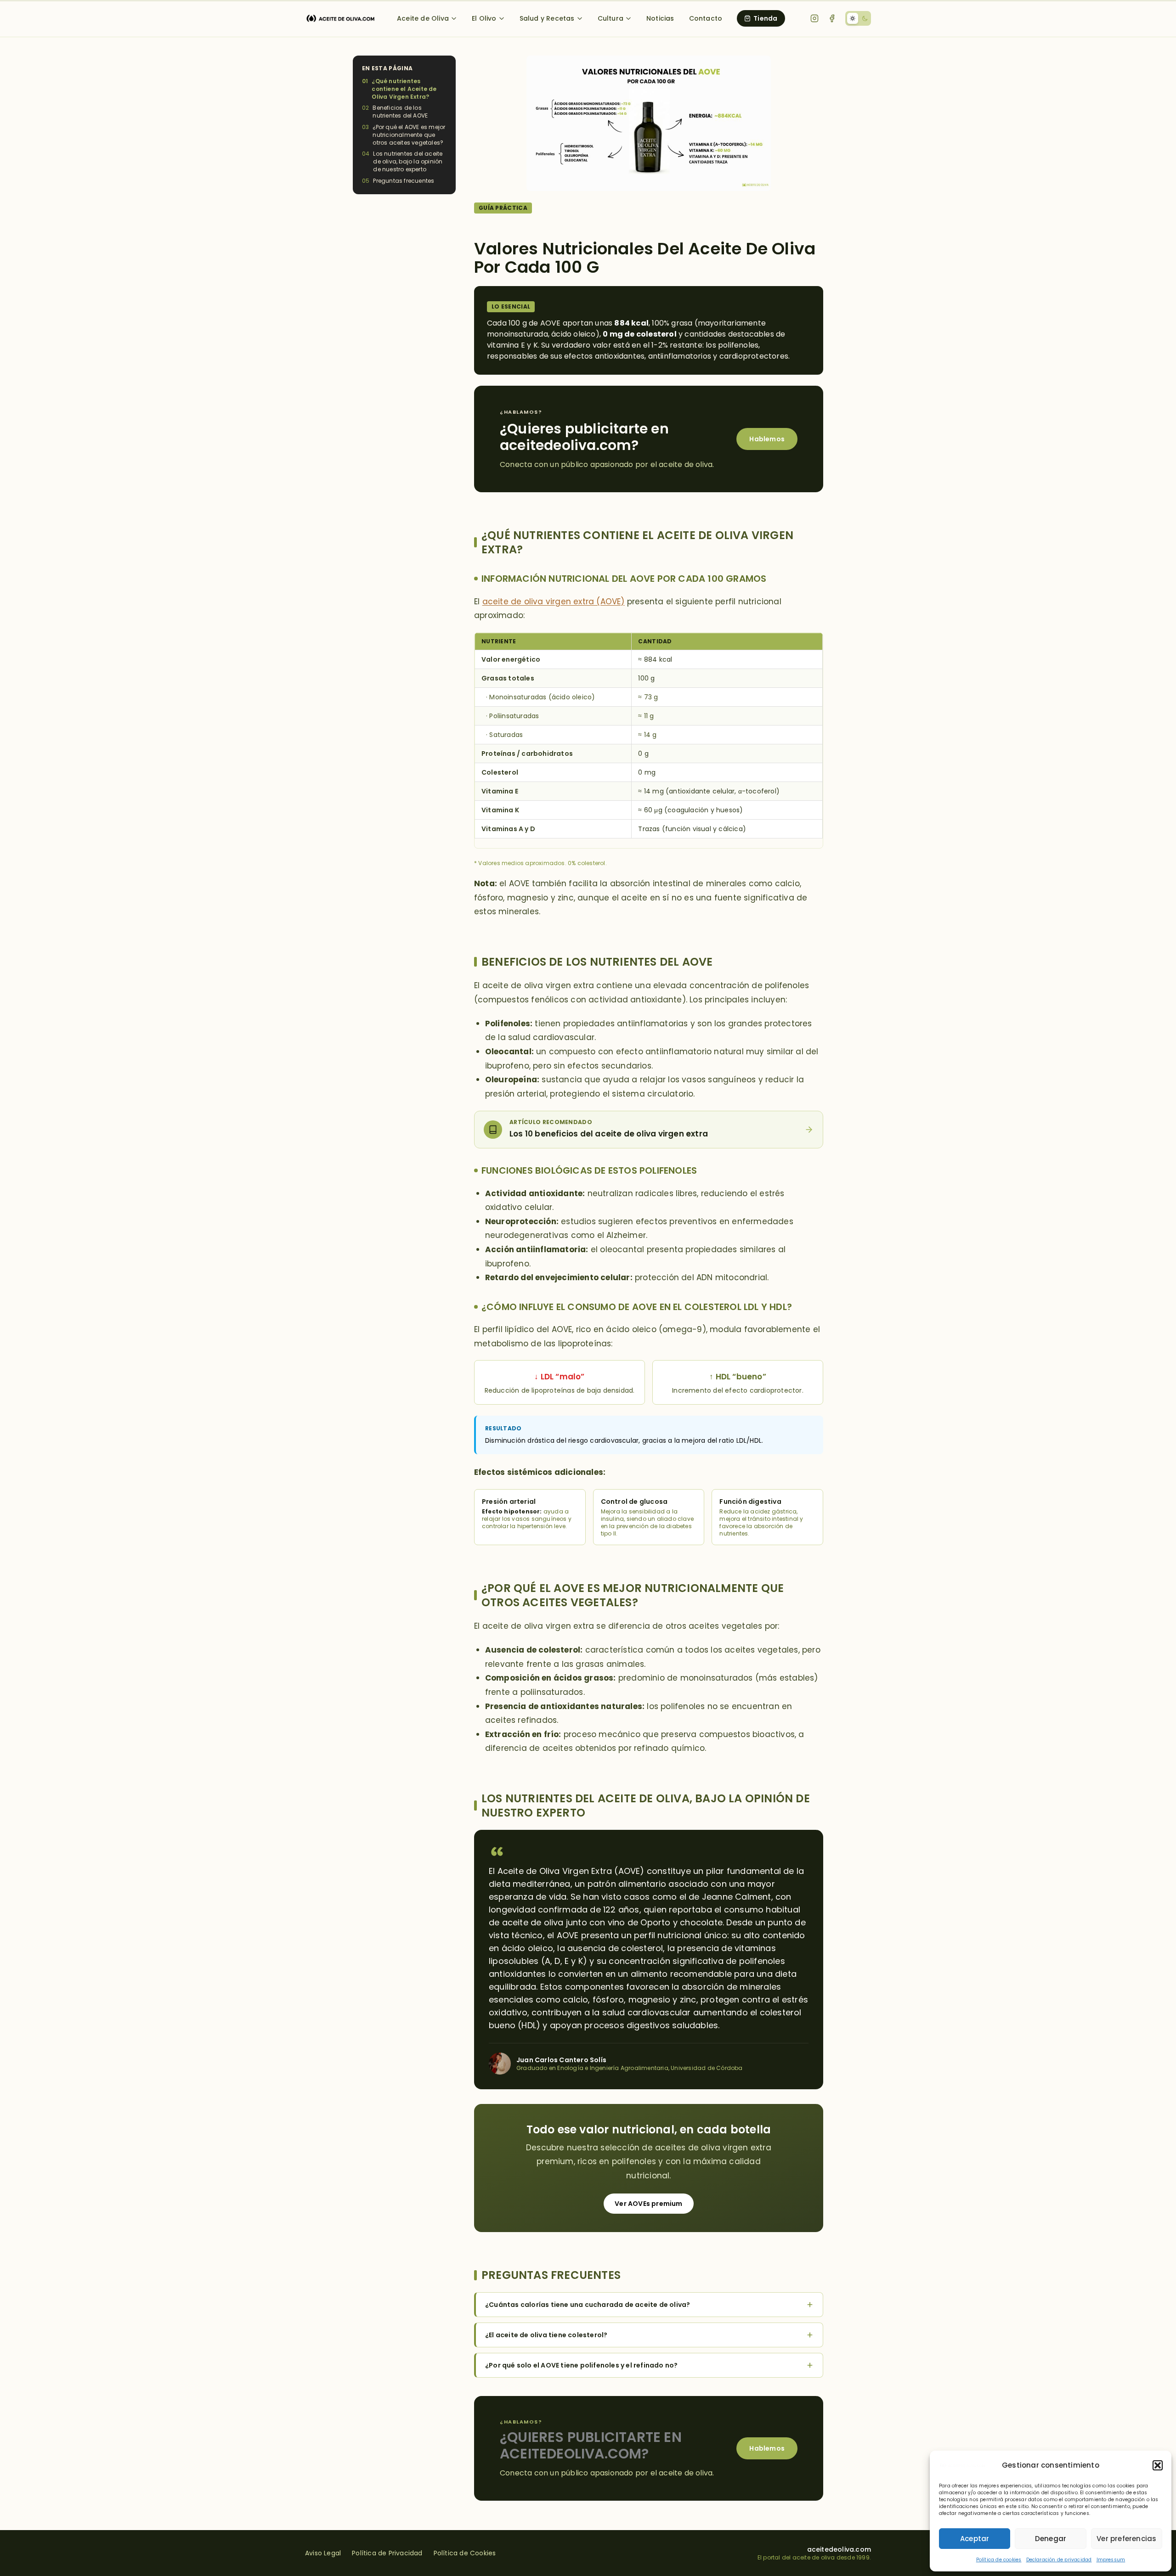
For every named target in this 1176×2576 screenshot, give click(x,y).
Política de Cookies (465, 2553)
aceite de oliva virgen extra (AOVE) (554, 602)
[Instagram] (814, 18)
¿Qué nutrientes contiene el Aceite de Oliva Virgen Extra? (404, 89)
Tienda (765, 18)
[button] (1158, 2465)
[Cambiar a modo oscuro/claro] (858, 18)
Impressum (1111, 2560)
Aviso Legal (323, 2553)
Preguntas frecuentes (404, 181)
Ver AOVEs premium (648, 2204)
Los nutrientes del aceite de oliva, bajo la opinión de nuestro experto (408, 162)
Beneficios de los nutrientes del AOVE (400, 112)
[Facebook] (832, 18)
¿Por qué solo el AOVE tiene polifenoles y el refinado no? (581, 2365)
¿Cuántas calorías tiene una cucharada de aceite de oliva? (588, 2305)
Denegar (1051, 2539)
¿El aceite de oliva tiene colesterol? (546, 2335)
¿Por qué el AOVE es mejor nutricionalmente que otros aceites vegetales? (409, 135)
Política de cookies (999, 2560)
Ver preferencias (1126, 2539)
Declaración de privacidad (1059, 2560)
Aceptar (975, 2539)
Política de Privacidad (387, 2553)
